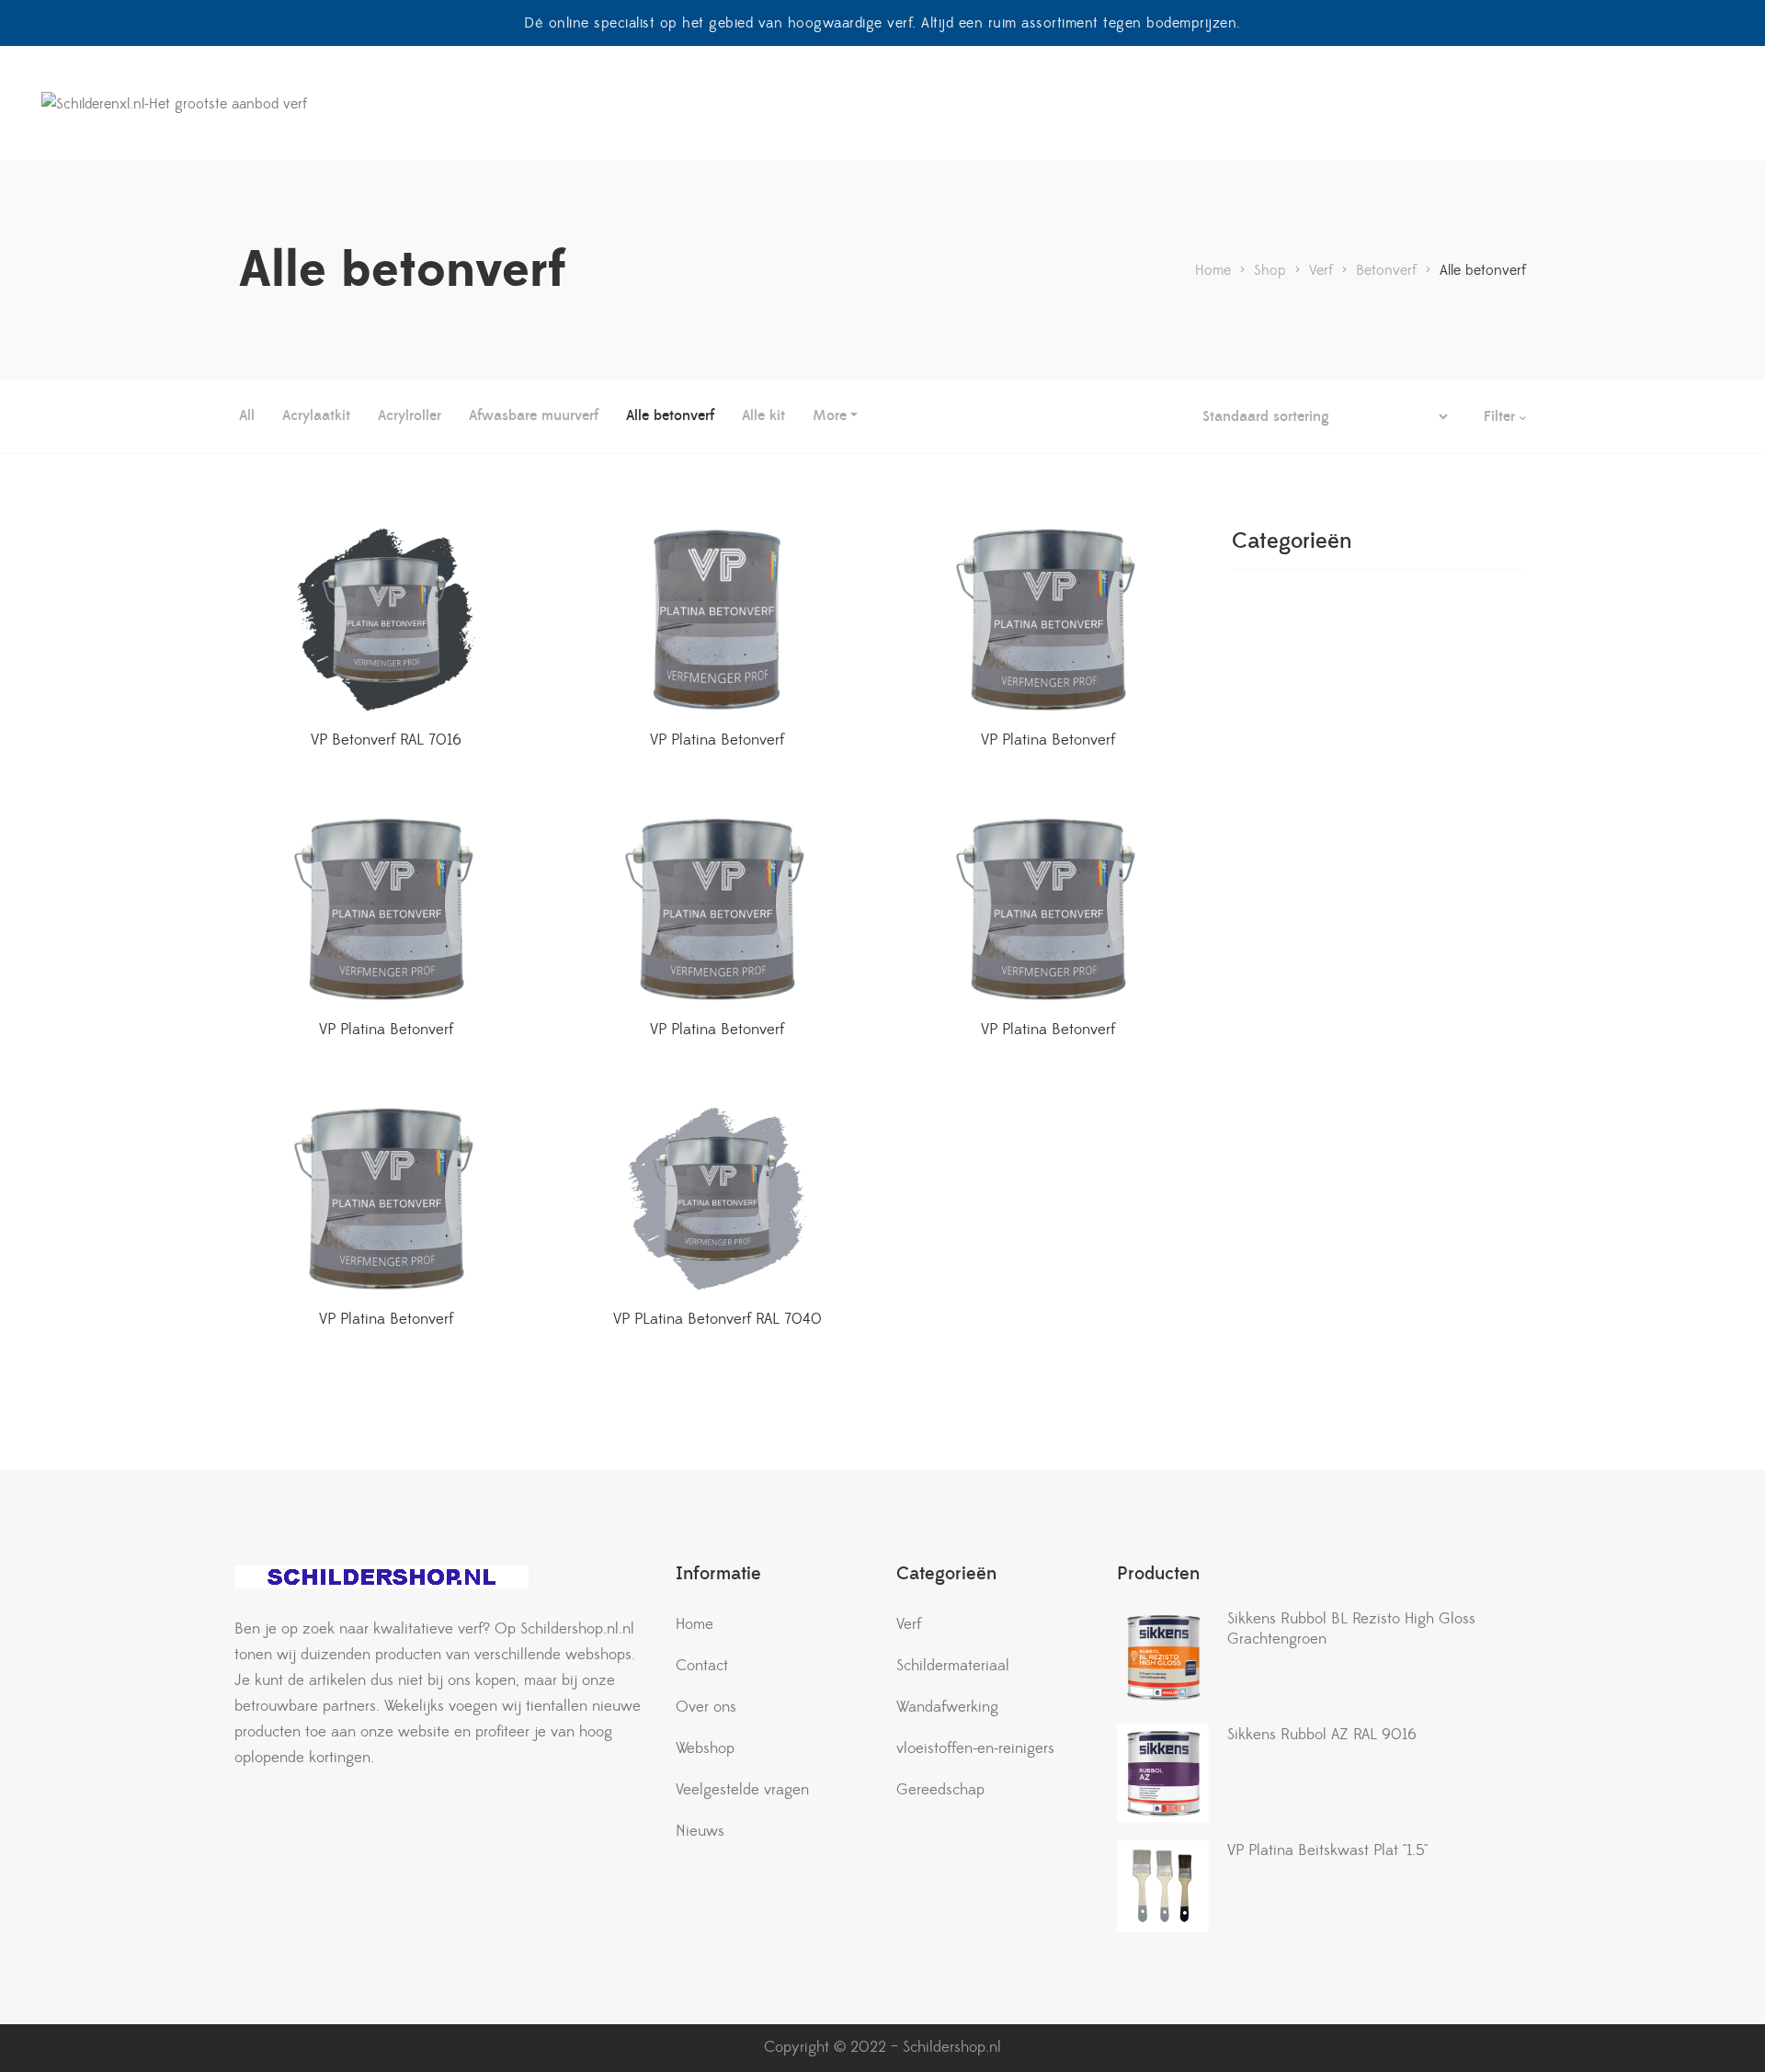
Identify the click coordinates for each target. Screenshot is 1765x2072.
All (247, 416)
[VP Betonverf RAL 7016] (386, 620)
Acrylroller (410, 416)
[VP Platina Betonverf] (717, 620)
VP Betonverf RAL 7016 (386, 740)
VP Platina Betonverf (717, 740)
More (830, 416)
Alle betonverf (670, 416)
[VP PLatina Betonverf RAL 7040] (717, 1199)
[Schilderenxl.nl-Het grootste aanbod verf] (174, 104)
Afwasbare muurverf (534, 416)
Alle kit (763, 416)
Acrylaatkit (316, 416)
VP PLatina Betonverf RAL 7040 (717, 1319)
